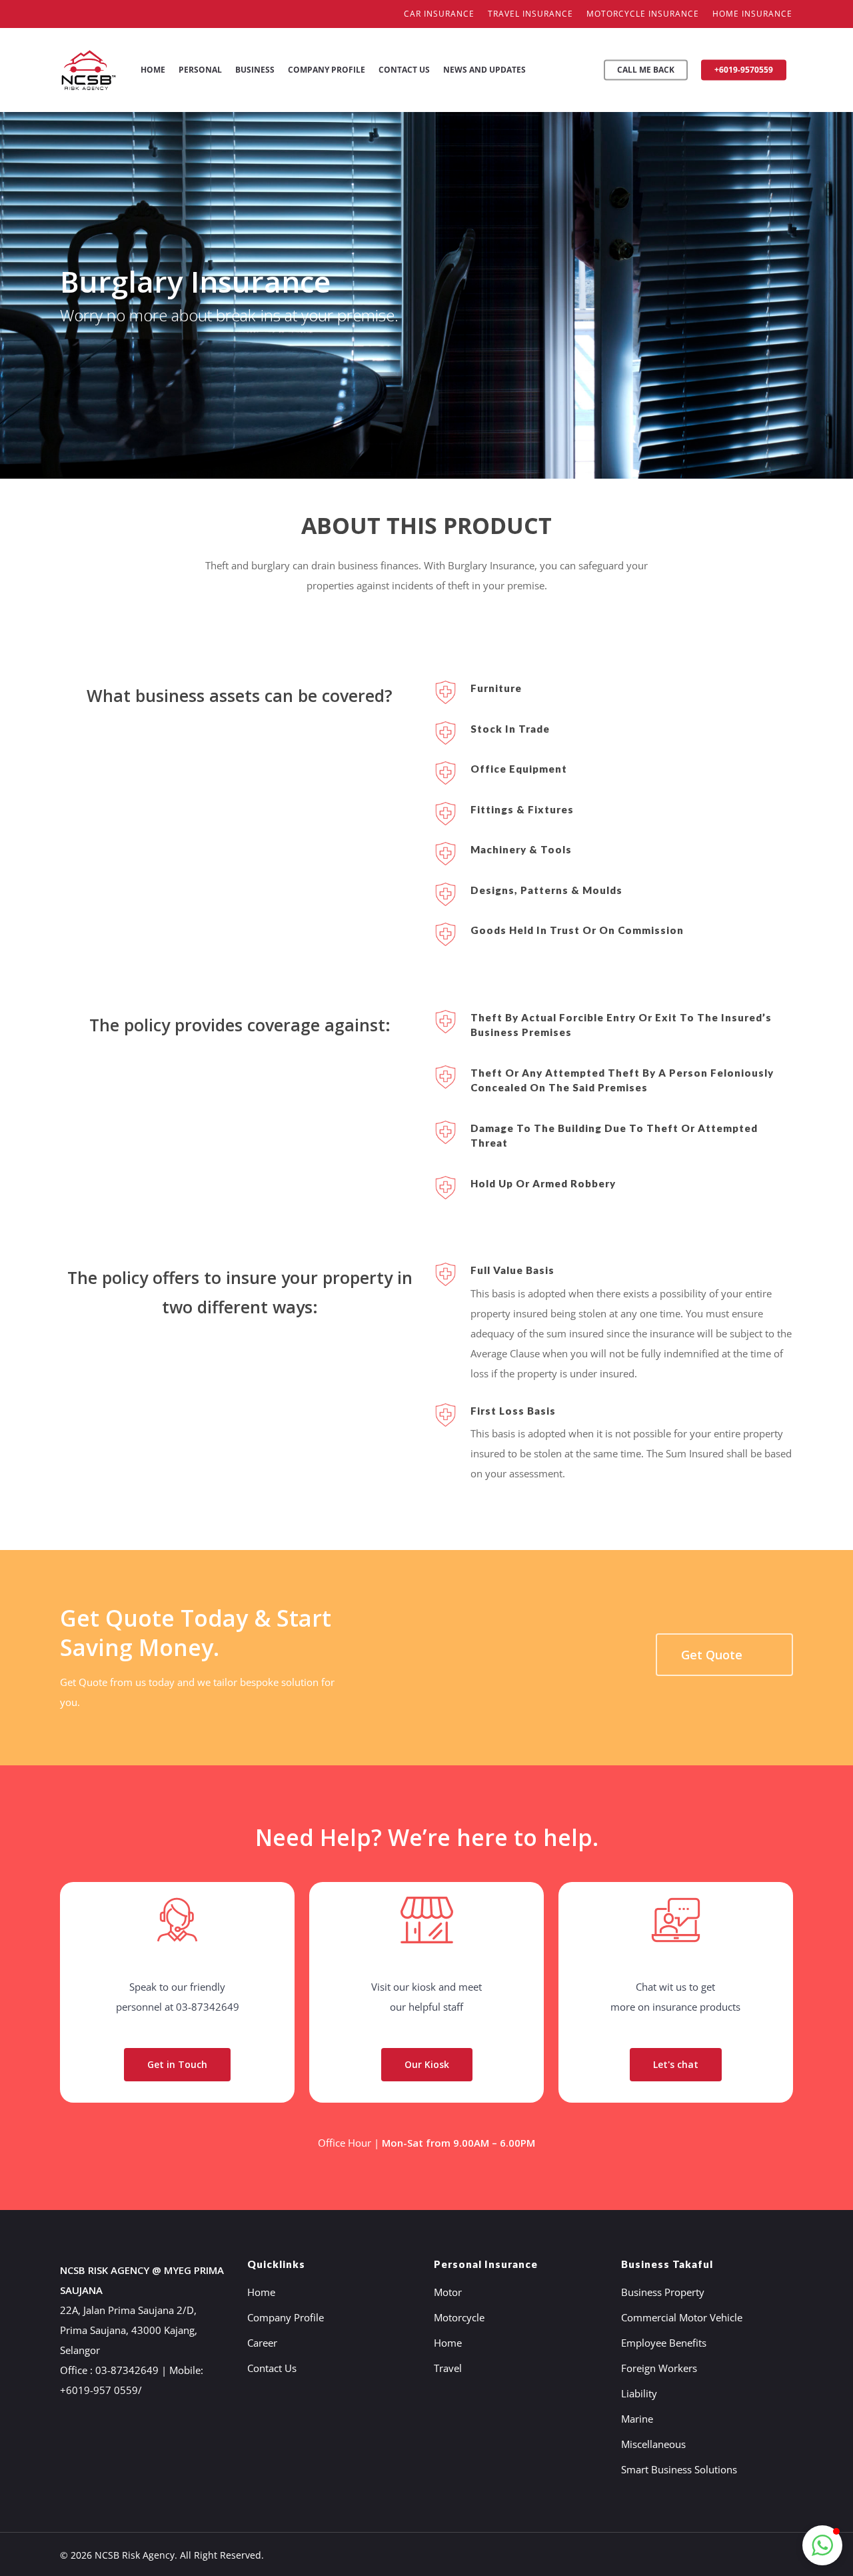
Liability (639, 2393)
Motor (448, 2292)
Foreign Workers (659, 2368)
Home (261, 2292)
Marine (637, 2419)
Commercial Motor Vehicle (682, 2317)
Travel (448, 2368)
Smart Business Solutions (679, 2469)
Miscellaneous (653, 2444)
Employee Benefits (664, 2343)
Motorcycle (459, 2317)
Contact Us (272, 2368)
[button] (822, 2545)
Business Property (663, 2292)
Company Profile (286, 2317)
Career (262, 2343)
